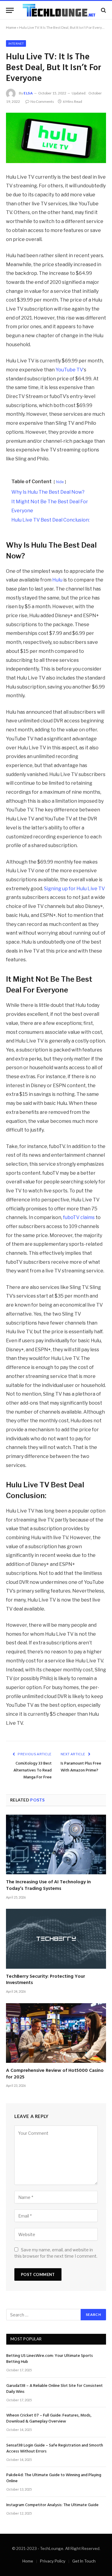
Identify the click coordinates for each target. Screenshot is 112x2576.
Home (11, 27)
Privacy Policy (53, 2561)
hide (60, 482)
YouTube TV (69, 370)
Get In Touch (84, 2561)
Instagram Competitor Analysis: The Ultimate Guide (52, 2505)
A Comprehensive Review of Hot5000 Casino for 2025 (55, 2074)
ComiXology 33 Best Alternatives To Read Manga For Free (33, 1770)
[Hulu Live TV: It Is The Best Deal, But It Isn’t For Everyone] (56, 138)
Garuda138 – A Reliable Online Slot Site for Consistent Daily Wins (55, 2389)
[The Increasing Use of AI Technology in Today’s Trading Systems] (56, 1844)
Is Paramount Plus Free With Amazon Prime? (81, 1767)
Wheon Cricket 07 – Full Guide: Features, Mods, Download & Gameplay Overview (49, 2418)
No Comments (42, 101)
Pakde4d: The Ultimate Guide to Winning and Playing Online (54, 2478)
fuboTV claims (79, 1217)
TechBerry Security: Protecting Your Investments (46, 1980)
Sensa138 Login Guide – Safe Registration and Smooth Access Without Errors (55, 2448)
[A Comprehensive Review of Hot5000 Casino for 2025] (56, 2033)
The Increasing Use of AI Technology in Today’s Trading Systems (48, 1885)
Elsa (28, 93)
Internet (16, 43)
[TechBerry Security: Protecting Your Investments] (56, 1939)
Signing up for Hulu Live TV (74, 889)
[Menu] (10, 10)
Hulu (57, 580)
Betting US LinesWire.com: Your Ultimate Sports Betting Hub (50, 2359)
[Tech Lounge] (59, 10)
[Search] (103, 10)
